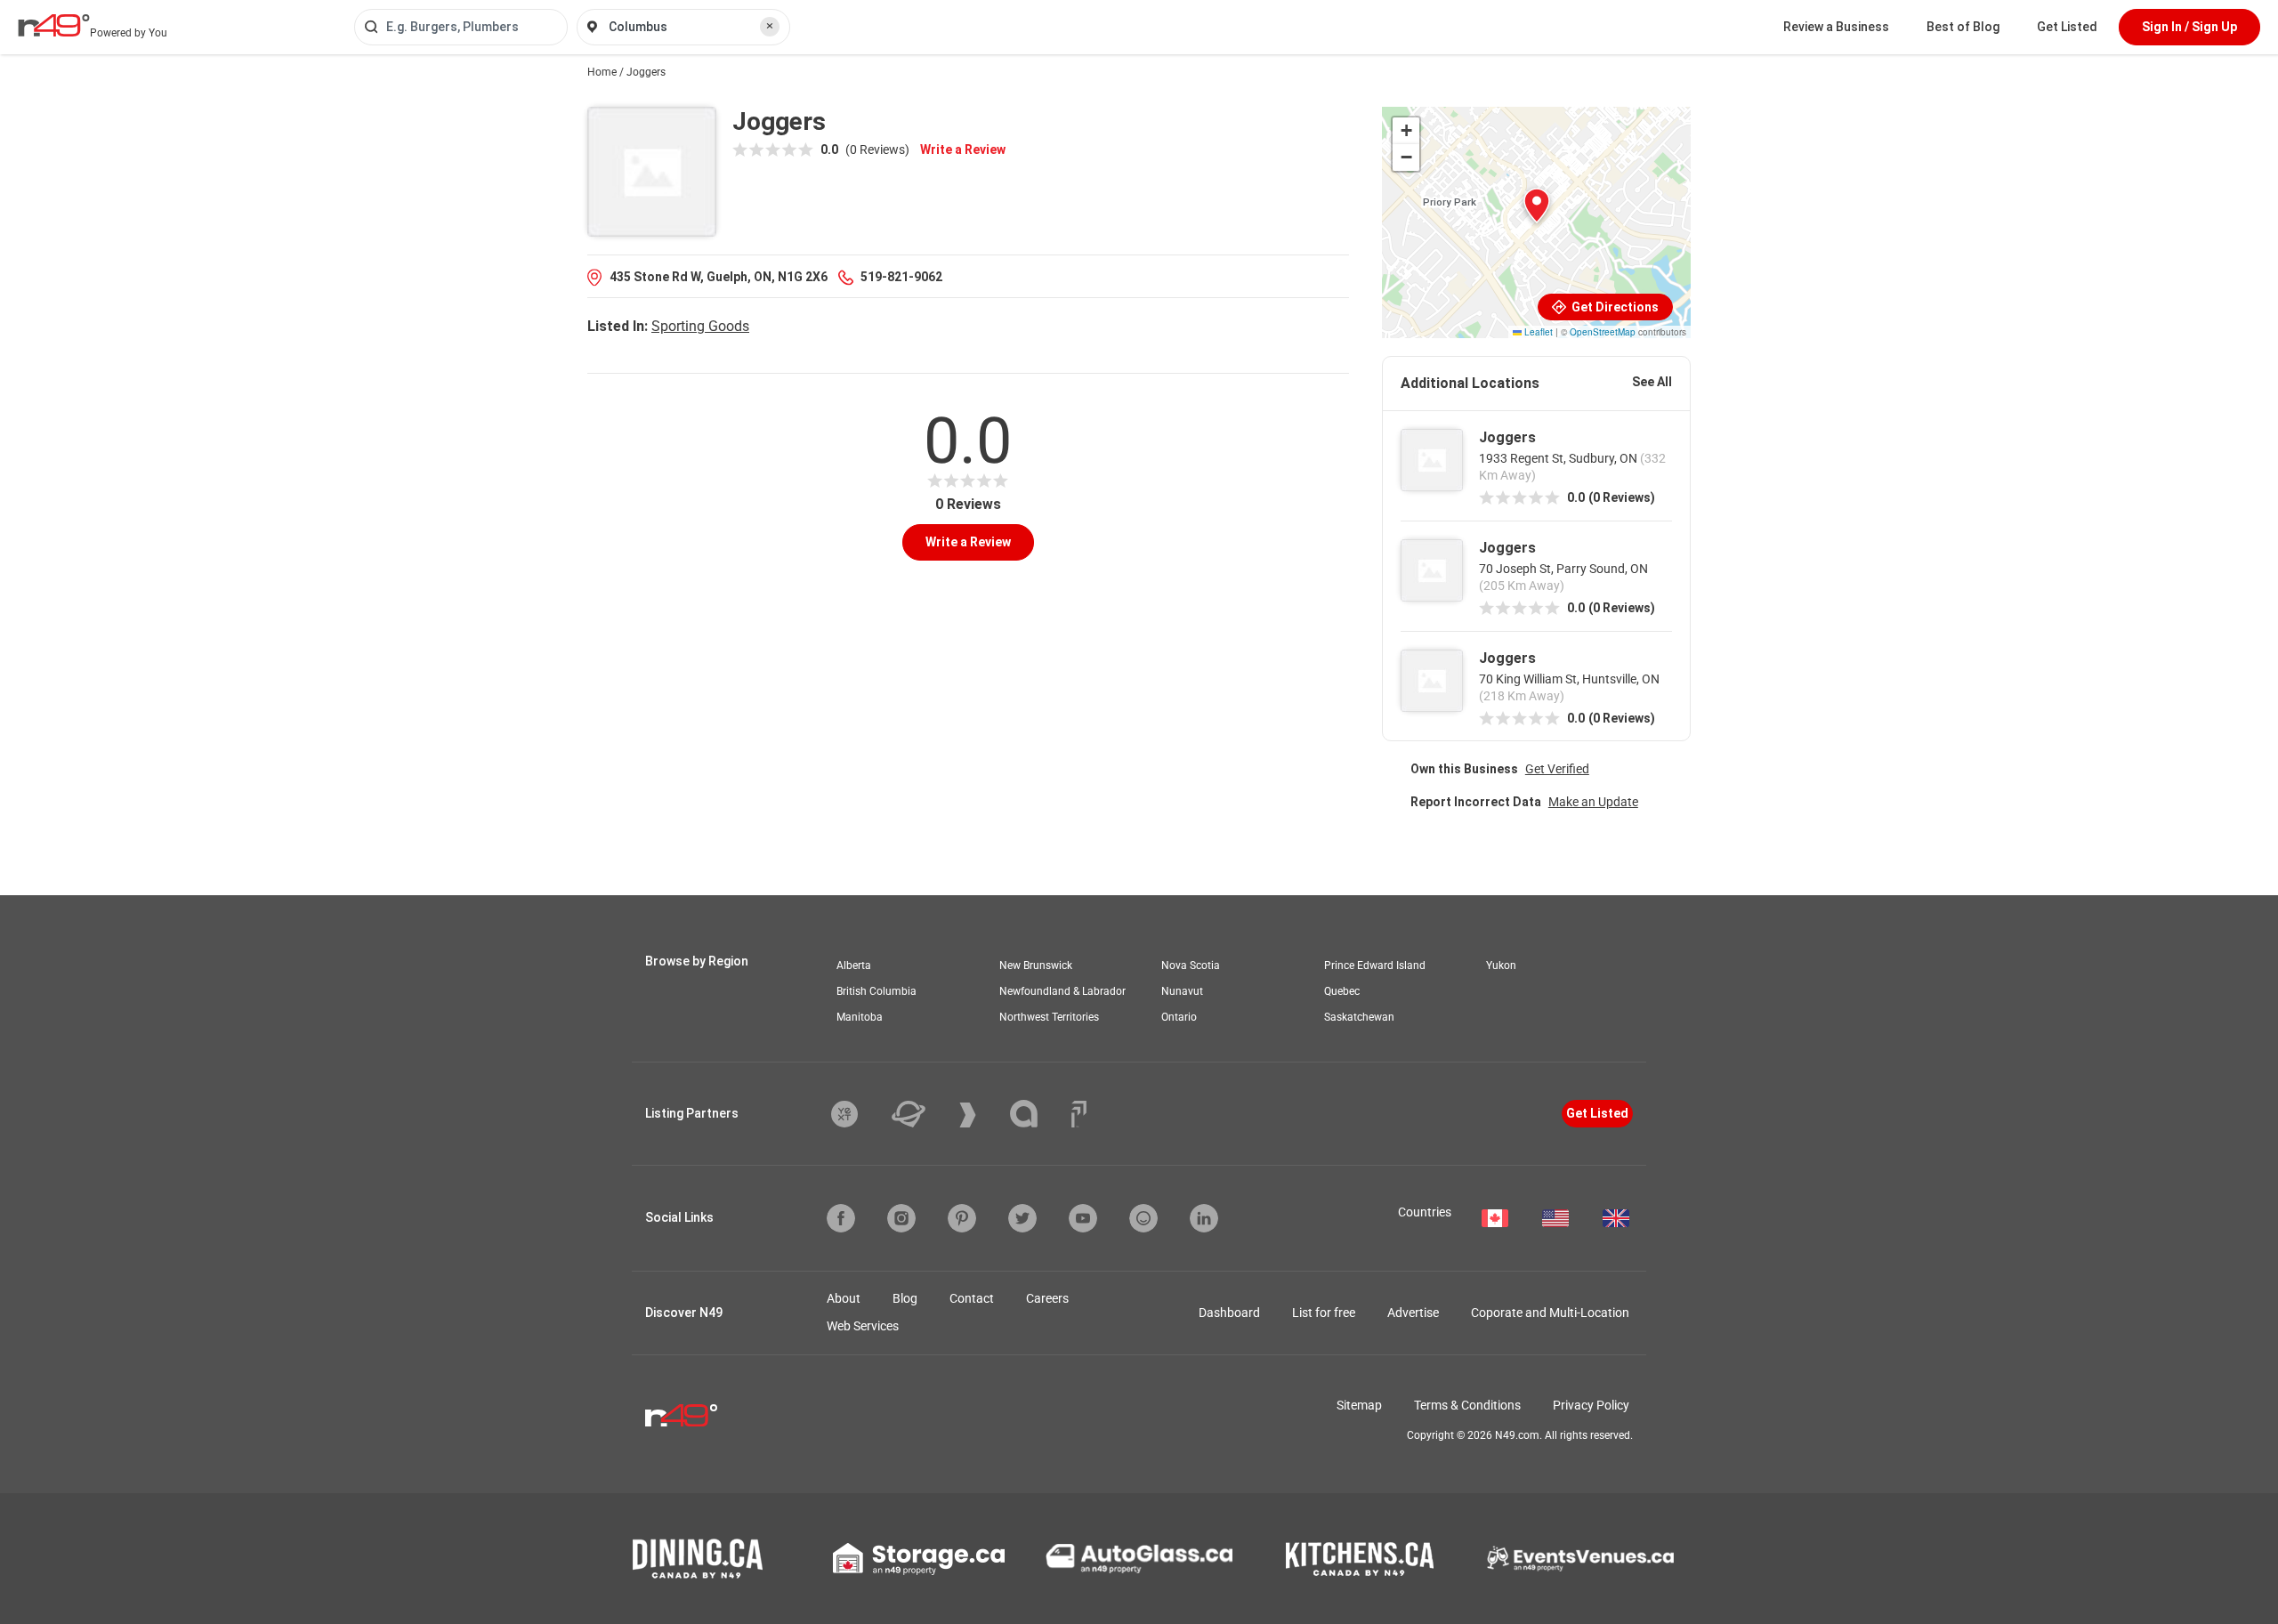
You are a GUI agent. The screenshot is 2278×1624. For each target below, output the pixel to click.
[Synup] (981, 1115)
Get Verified (1557, 769)
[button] (1537, 206)
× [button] (770, 26)
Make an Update (1593, 802)
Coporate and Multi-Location (1550, 1313)
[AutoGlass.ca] (1139, 1558)
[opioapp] (1143, 1218)
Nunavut (1182, 991)
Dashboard (1229, 1313)
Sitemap (1359, 1405)
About (844, 1298)
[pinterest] (962, 1218)
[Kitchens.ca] (1360, 1559)
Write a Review (963, 149)
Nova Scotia (1191, 966)
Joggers (1507, 437)
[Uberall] (922, 1114)
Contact (972, 1298)
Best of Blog (1963, 27)
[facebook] (841, 1218)
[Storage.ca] (919, 1559)
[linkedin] (1204, 1218)
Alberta (854, 966)
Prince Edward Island (1375, 966)
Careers (1047, 1298)
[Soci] (1079, 1114)
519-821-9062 (901, 277)
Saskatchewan (1359, 1017)
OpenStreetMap (1603, 332)
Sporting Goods (700, 326)
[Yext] (858, 1114)
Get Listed (2067, 27)
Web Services (863, 1326)
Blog (905, 1298)
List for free (1324, 1313)
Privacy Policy (1591, 1405)
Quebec (1342, 991)
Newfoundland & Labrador (1062, 991)
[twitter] (1022, 1218)
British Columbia (876, 991)
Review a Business (1836, 27)
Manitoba (860, 1017)
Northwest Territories (1049, 1017)
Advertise (1413, 1313)
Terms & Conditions (1467, 1405)
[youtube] (1083, 1218)
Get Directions (1614, 307)
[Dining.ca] (698, 1559)
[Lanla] (1037, 1114)
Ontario (1179, 1017)
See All (1652, 382)
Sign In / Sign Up (2189, 27)
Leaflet (1537, 332)
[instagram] (901, 1218)
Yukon (1501, 966)
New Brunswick (1036, 966)
